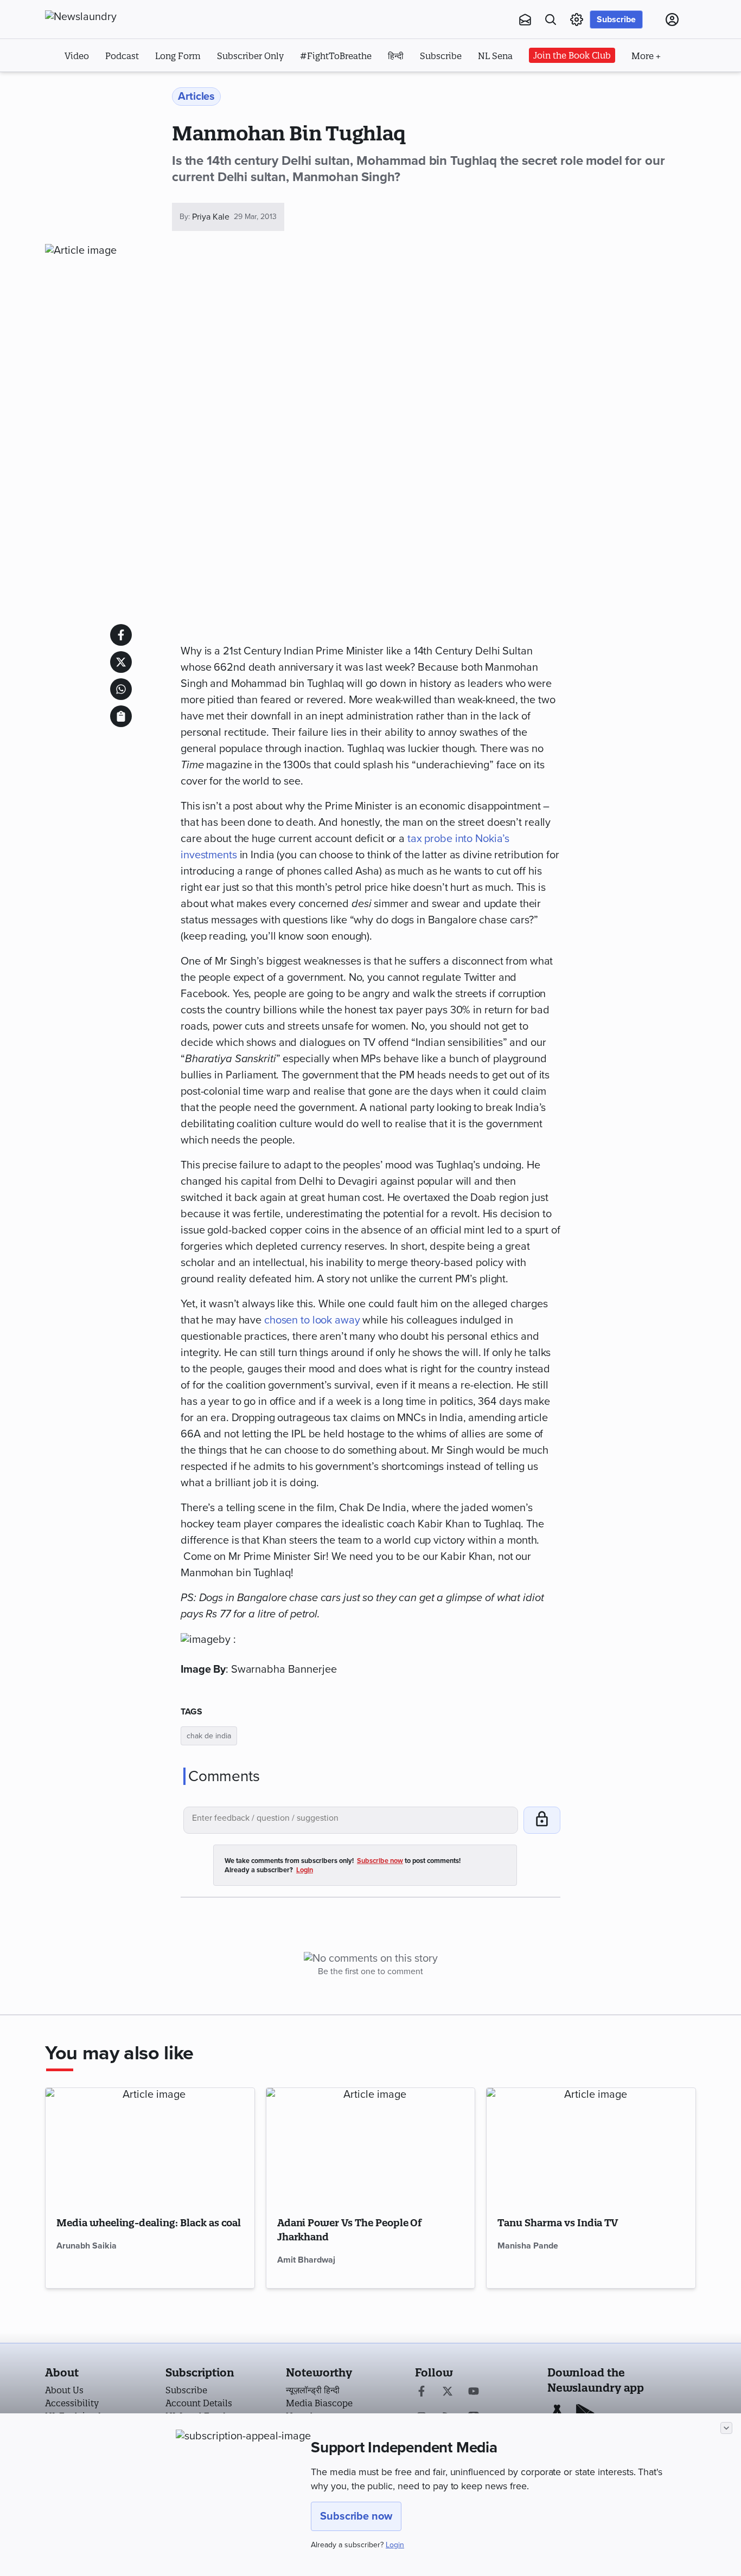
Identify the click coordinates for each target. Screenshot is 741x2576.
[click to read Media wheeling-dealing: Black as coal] (150, 2147)
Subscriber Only (250, 56)
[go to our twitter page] (448, 2392)
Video (77, 56)
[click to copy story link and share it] (121, 716)
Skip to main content (99, 86)
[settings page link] (577, 20)
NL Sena (495, 56)
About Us (64, 2390)
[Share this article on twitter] (121, 662)
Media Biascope (319, 2403)
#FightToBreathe (336, 56)
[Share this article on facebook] (121, 635)
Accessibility (72, 2403)
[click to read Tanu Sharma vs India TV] (591, 2147)
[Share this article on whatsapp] (121, 689)
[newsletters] (525, 20)
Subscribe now (356, 2516)
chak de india (209, 1736)
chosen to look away (312, 1320)
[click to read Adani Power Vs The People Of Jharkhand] (371, 2147)
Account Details (199, 2403)
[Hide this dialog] (726, 2428)
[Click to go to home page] (105, 17)
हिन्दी (396, 56)
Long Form (178, 56)
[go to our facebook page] (421, 2392)
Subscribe (616, 20)
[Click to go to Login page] (672, 20)
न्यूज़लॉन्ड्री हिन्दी (313, 2390)
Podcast (122, 56)
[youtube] (474, 2392)
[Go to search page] (551, 20)
